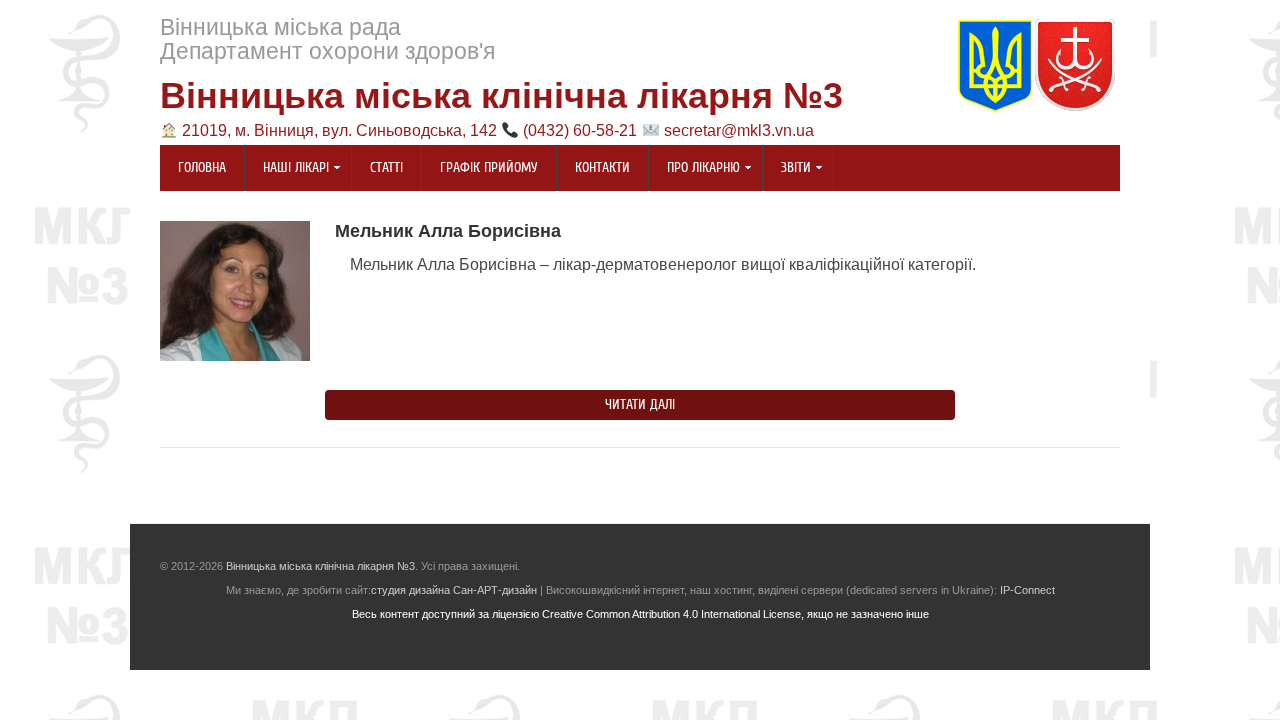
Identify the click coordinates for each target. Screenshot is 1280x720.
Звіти (787, 169)
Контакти (602, 168)
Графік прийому (489, 168)
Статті (386, 168)
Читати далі (640, 405)
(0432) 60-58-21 (580, 130)
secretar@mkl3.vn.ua (739, 130)
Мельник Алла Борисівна (448, 231)
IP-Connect (1027, 590)
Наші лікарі (287, 169)
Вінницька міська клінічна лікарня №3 (501, 95)
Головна (202, 168)
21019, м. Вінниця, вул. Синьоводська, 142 (339, 130)
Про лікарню (694, 169)
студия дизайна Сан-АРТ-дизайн (454, 590)
